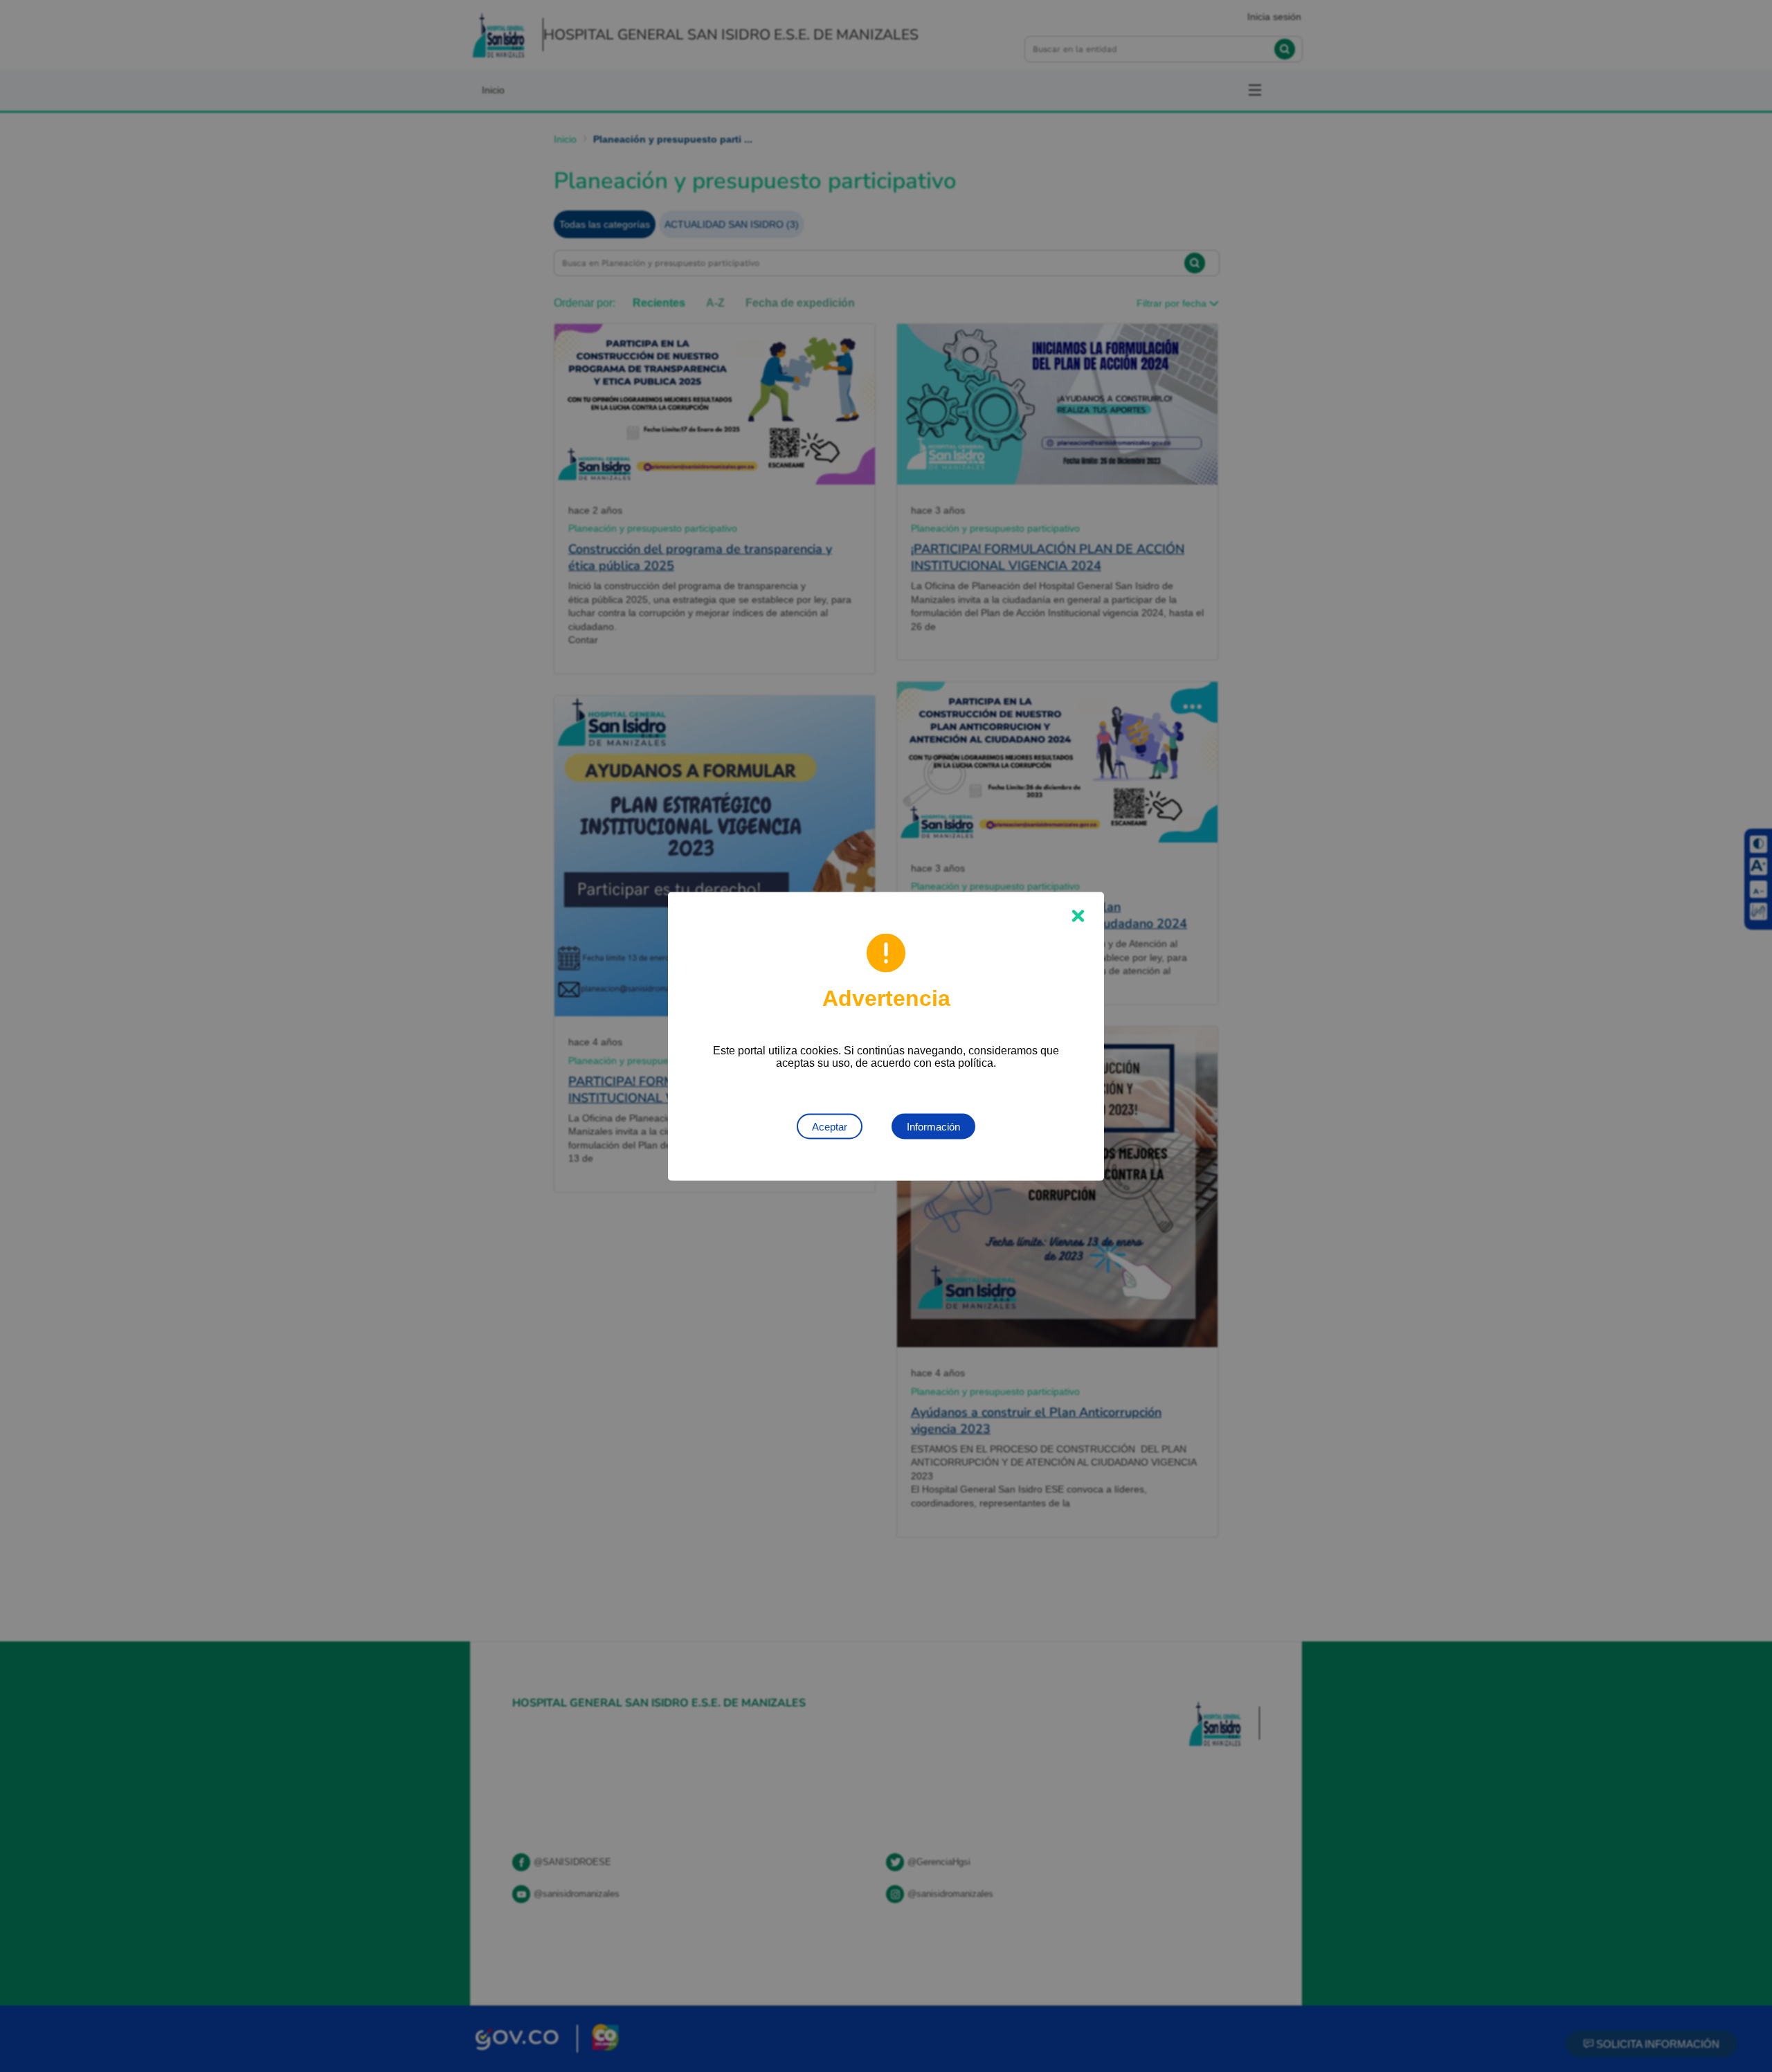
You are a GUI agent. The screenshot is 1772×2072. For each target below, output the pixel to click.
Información (933, 1126)
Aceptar (830, 1126)
